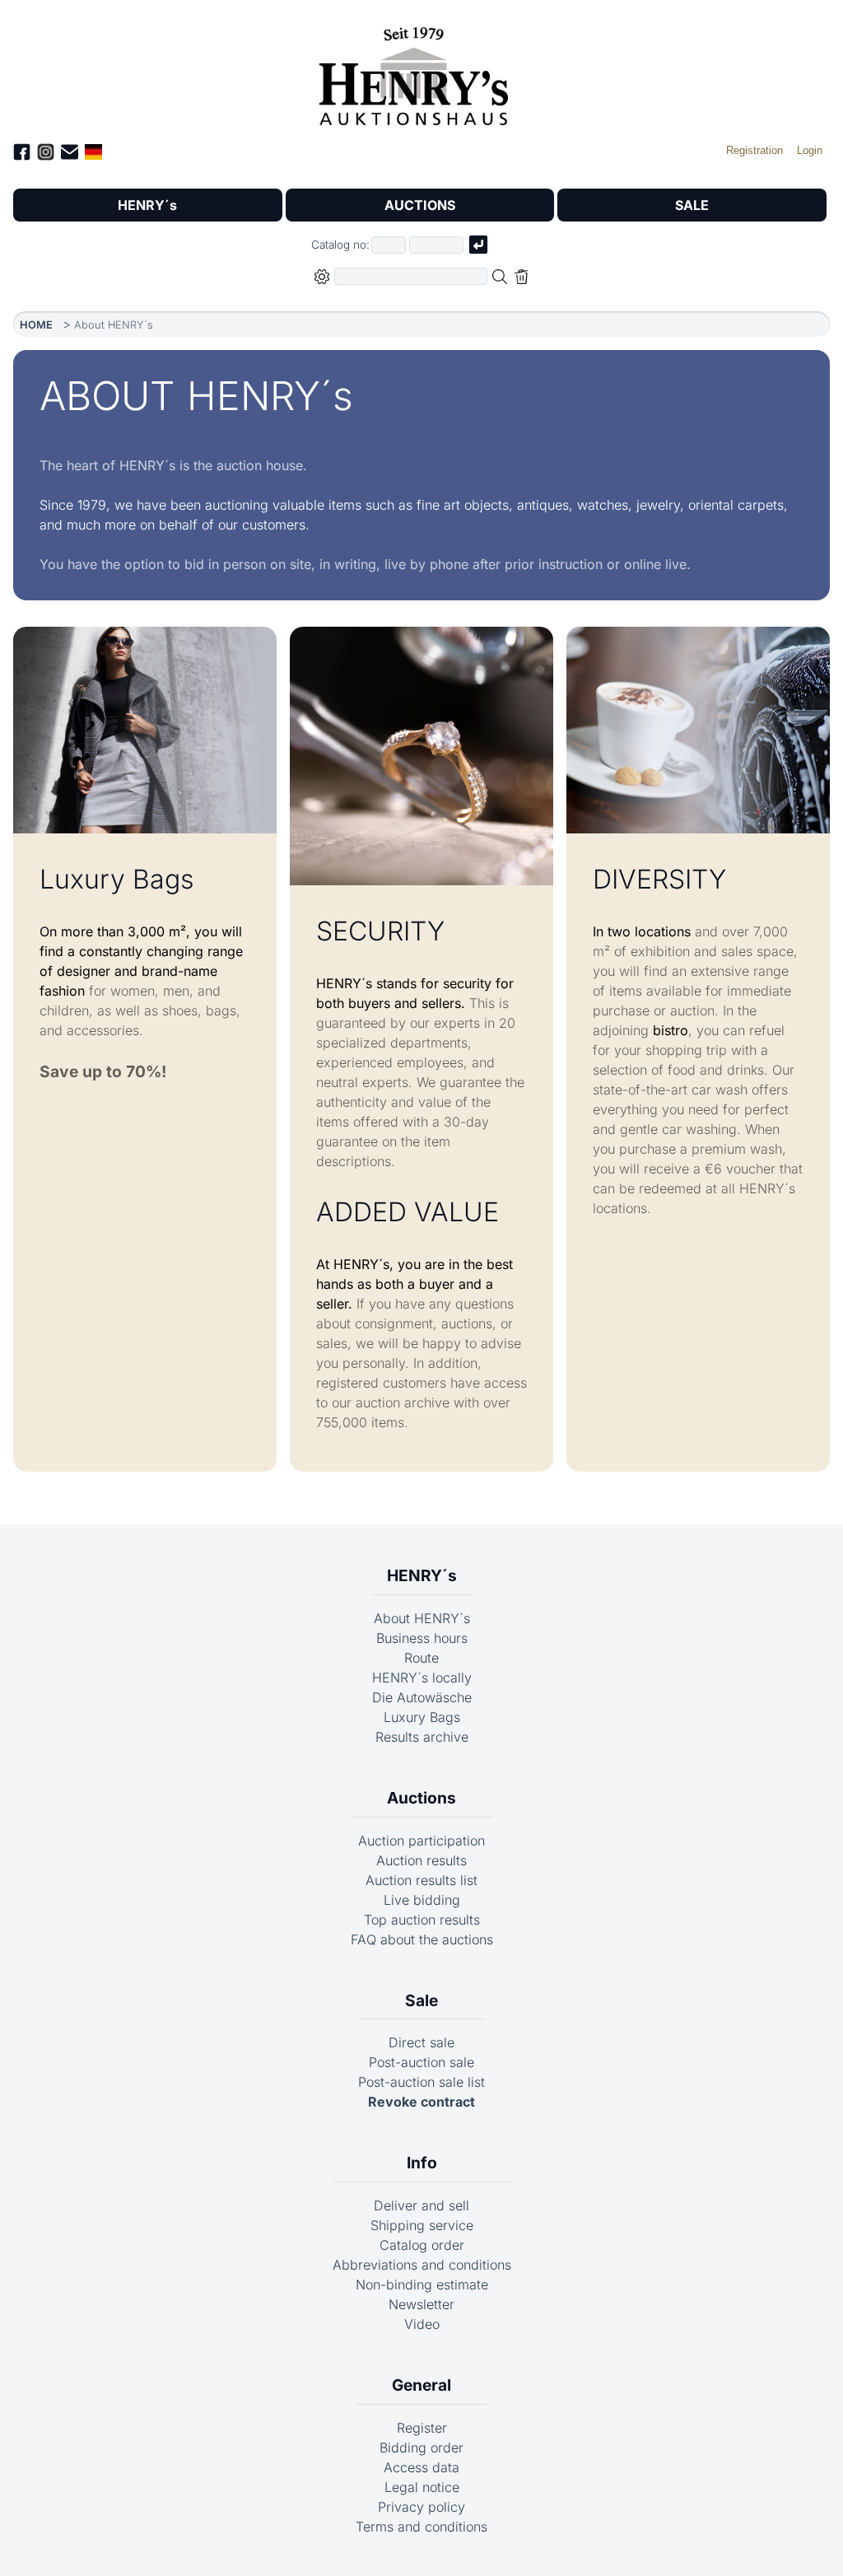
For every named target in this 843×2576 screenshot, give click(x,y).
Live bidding (422, 1900)
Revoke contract (421, 2102)
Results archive (422, 1737)
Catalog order (422, 2245)
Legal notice (422, 2487)
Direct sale (421, 2042)
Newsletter (421, 2304)
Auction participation (421, 1841)
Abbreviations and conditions (422, 2265)
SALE (692, 205)
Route (421, 1658)
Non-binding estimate (422, 2284)
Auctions (421, 1798)
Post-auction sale (421, 2062)
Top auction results (422, 1920)
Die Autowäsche (422, 1697)
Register (422, 2428)
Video (422, 2324)
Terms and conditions (421, 2527)
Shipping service (422, 2225)
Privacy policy (421, 2507)
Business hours (422, 1638)
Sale (421, 2000)
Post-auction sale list (421, 2082)
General (421, 2385)
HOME (36, 325)
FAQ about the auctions (422, 1939)
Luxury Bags (422, 1717)
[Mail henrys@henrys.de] (70, 154)
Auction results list (421, 1880)
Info (422, 2163)
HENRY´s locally (422, 1678)
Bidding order (421, 2448)
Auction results (421, 1860)
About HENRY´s (422, 1618)
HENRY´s (147, 205)
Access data (421, 2467)
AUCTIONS (420, 205)
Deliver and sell (421, 2205)
